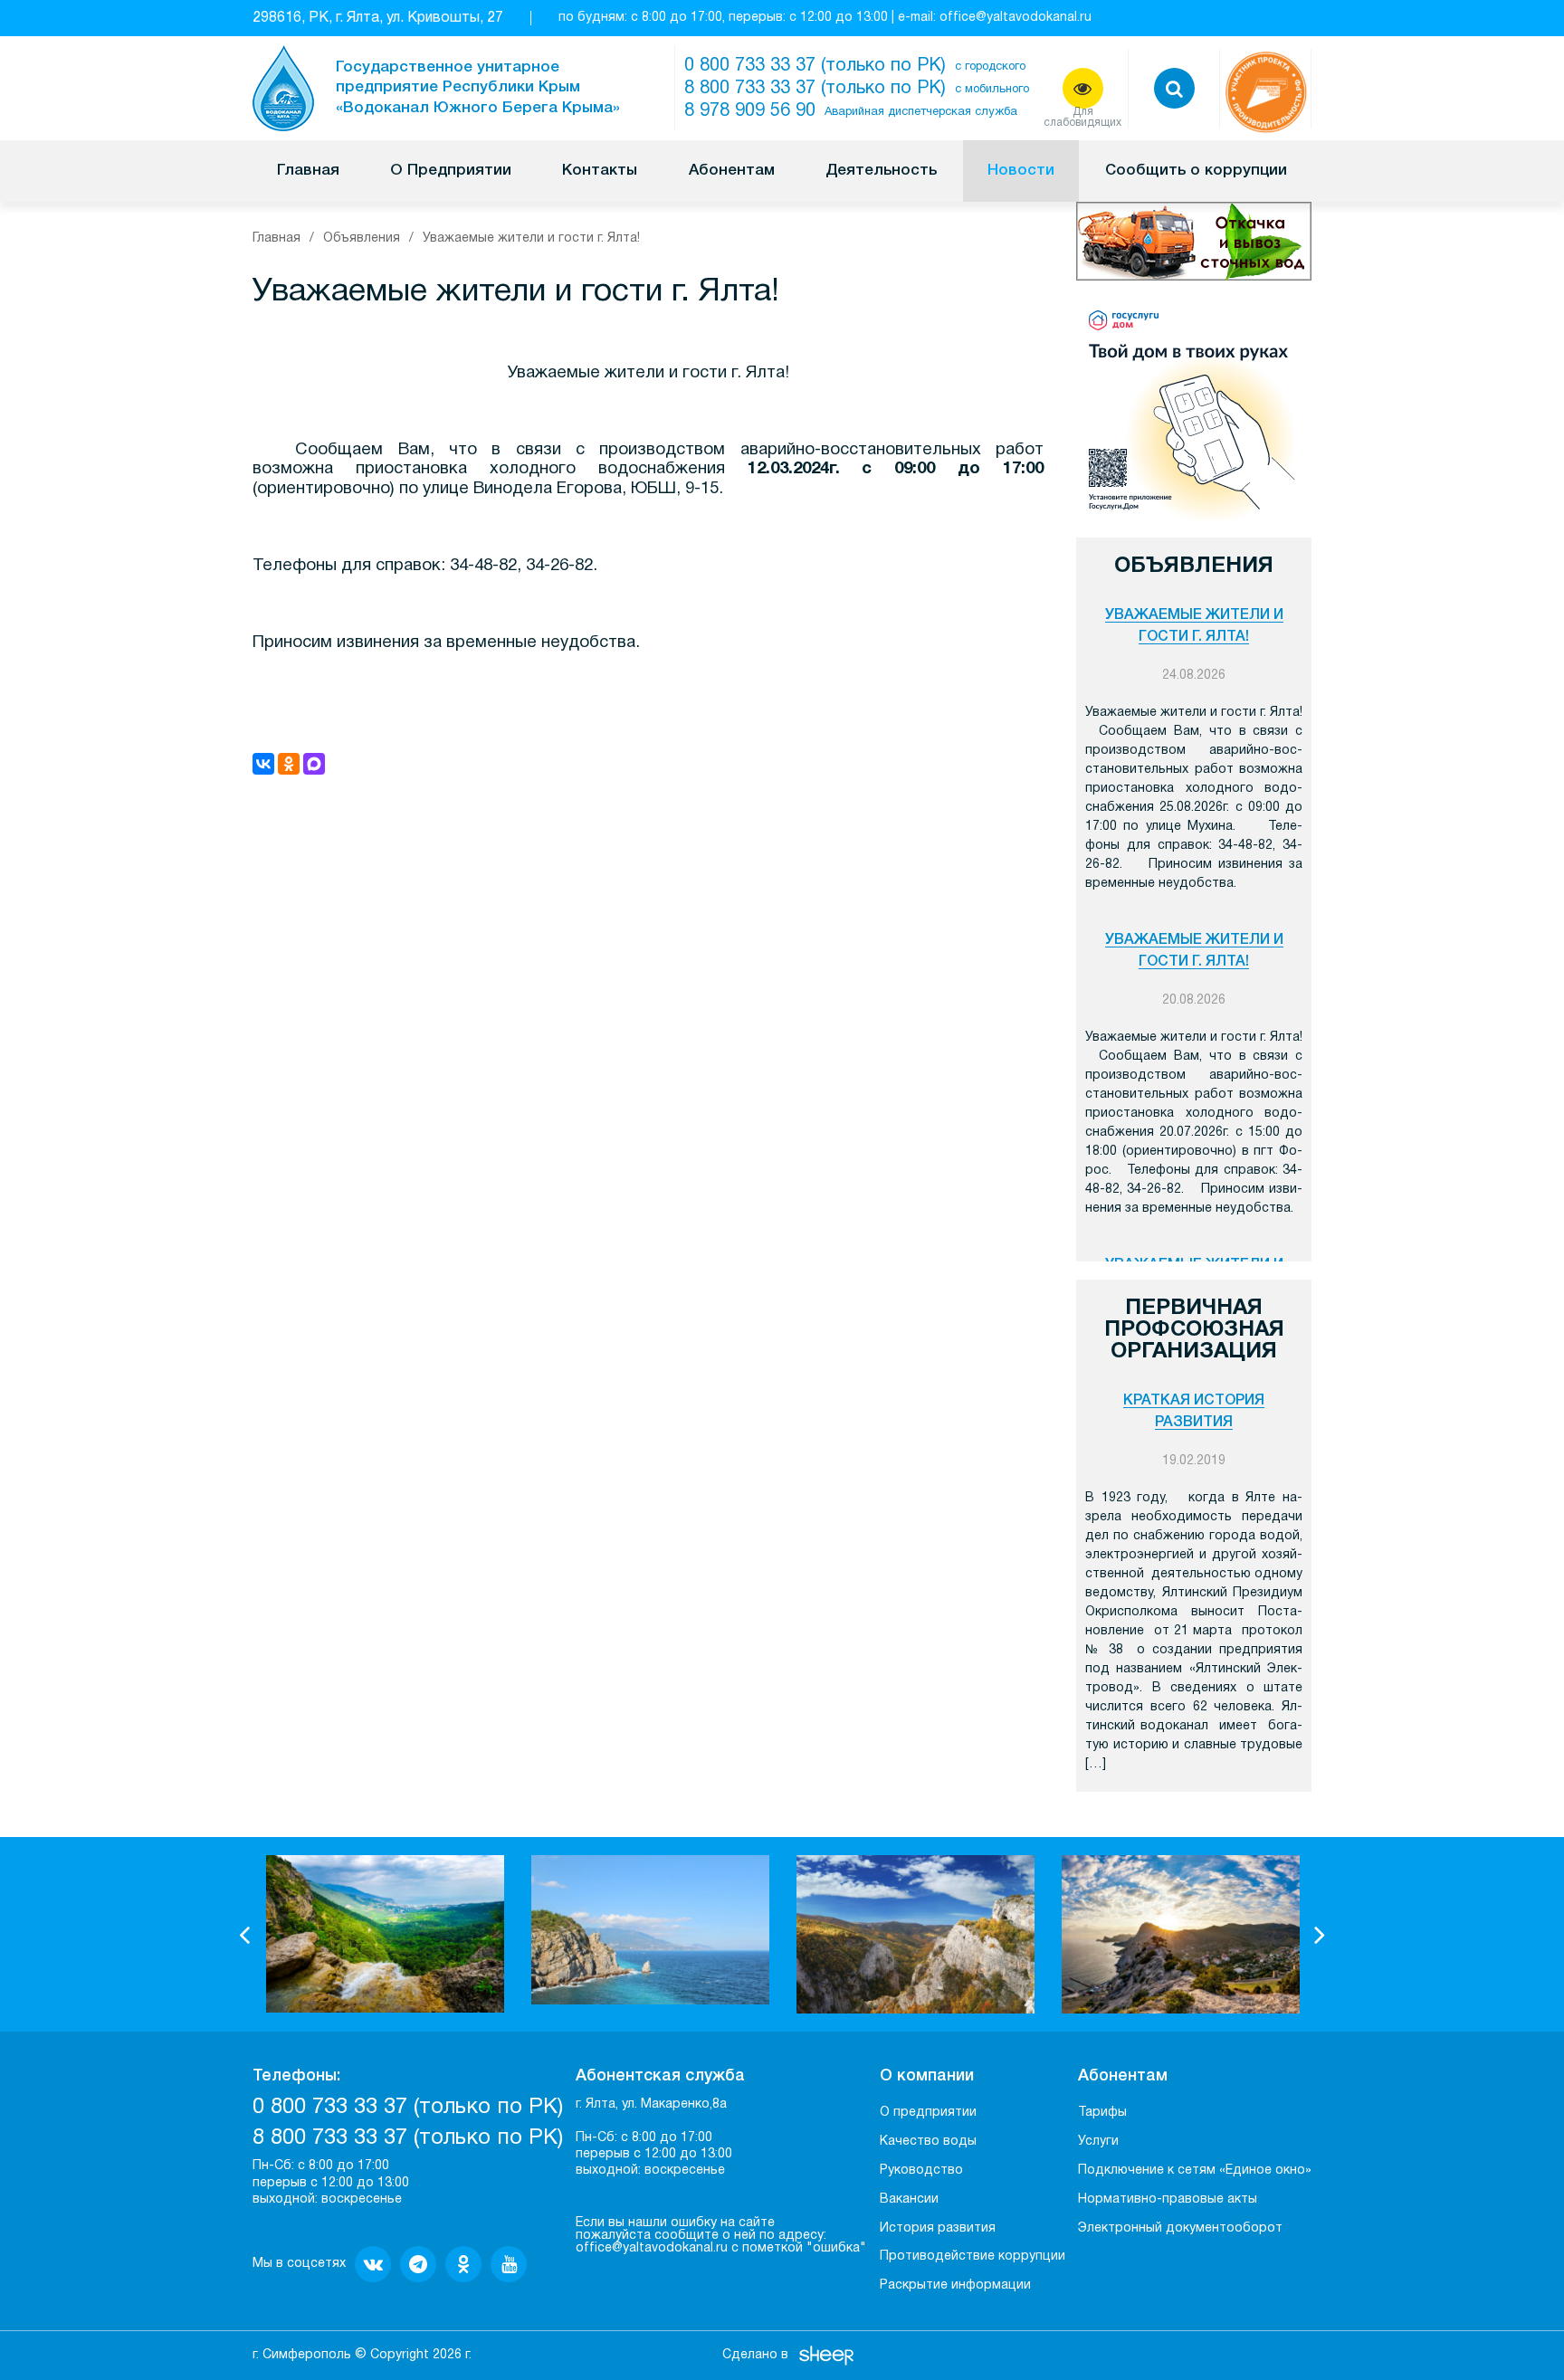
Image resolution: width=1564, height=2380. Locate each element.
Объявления (362, 238)
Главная (308, 171)
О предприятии (928, 2113)
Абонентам (732, 171)
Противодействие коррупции (973, 2256)
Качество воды (928, 2142)
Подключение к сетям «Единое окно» (1195, 2171)
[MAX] (314, 764)
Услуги (1098, 2142)
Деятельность (881, 171)
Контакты (600, 171)
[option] (385, 1934)
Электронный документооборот (1180, 2228)
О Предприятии (451, 171)
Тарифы (1102, 2113)
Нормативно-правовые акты (1168, 2199)
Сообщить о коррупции (1196, 171)
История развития (938, 2228)
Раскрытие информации (955, 2285)
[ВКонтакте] (263, 764)
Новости (1021, 171)
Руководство (921, 2171)
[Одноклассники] (289, 764)
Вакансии (909, 2199)
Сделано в (755, 2355)
